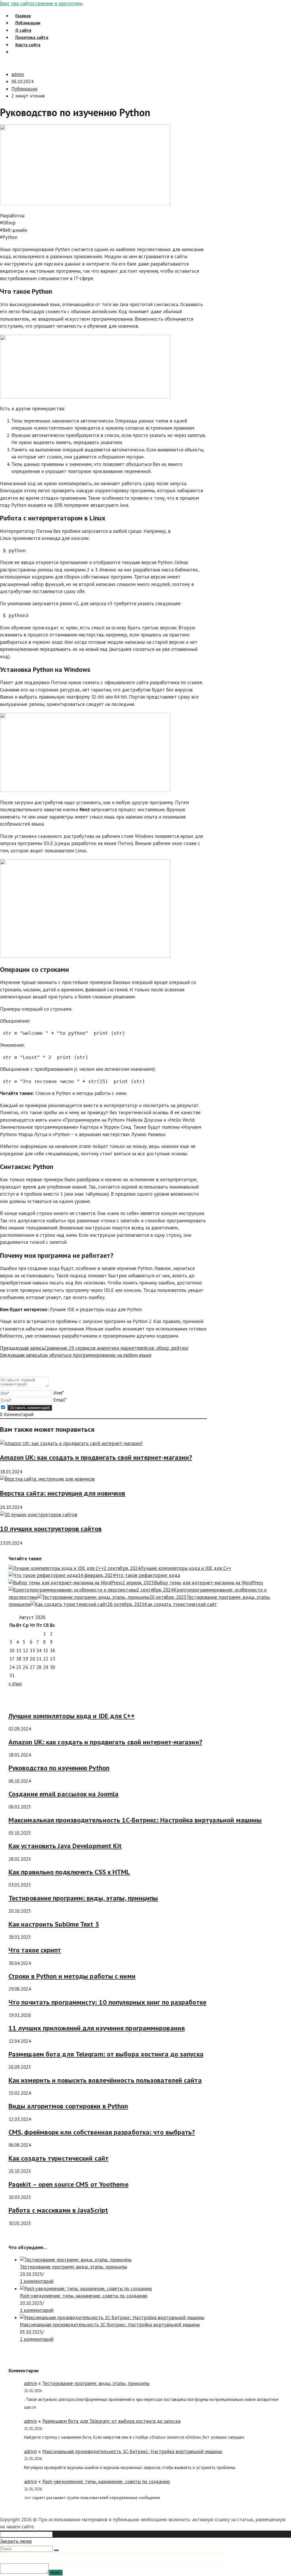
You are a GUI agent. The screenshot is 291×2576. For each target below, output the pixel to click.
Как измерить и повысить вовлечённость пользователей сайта (105, 2080)
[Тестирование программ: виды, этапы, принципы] (76, 2260)
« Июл (15, 1684)
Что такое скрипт (35, 1950)
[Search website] (15, 52)
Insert (56, 2572)
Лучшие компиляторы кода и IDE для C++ (72, 1716)
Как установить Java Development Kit (65, 1846)
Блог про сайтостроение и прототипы (41, 3)
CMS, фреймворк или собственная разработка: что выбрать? (102, 2132)
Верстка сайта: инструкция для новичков (63, 1493)
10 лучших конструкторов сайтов (51, 1529)
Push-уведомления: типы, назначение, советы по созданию (84, 2296)
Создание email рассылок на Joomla (64, 1794)
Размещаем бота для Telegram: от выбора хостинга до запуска (106, 2054)
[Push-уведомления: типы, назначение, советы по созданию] (86, 2289)
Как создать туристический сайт (59, 2158)
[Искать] (56, 2550)
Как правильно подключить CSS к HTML (69, 1872)
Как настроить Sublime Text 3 (54, 1924)
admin (18, 74)
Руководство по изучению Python (59, 1768)
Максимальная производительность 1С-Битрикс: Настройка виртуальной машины (135, 1820)
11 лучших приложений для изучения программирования (97, 2028)
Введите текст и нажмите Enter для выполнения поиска (115, 2534)
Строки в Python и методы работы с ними (72, 1976)
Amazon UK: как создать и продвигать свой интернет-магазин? (96, 1457)
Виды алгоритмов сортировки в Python (68, 2106)
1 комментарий (37, 2281)
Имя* (59, 1393)
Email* (60, 1400)
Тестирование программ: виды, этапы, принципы (83, 1898)
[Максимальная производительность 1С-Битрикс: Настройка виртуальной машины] (112, 2318)
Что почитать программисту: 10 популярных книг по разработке (107, 2002)
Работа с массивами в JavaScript (58, 2210)
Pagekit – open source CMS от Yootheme (68, 2184)
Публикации (24, 89)
